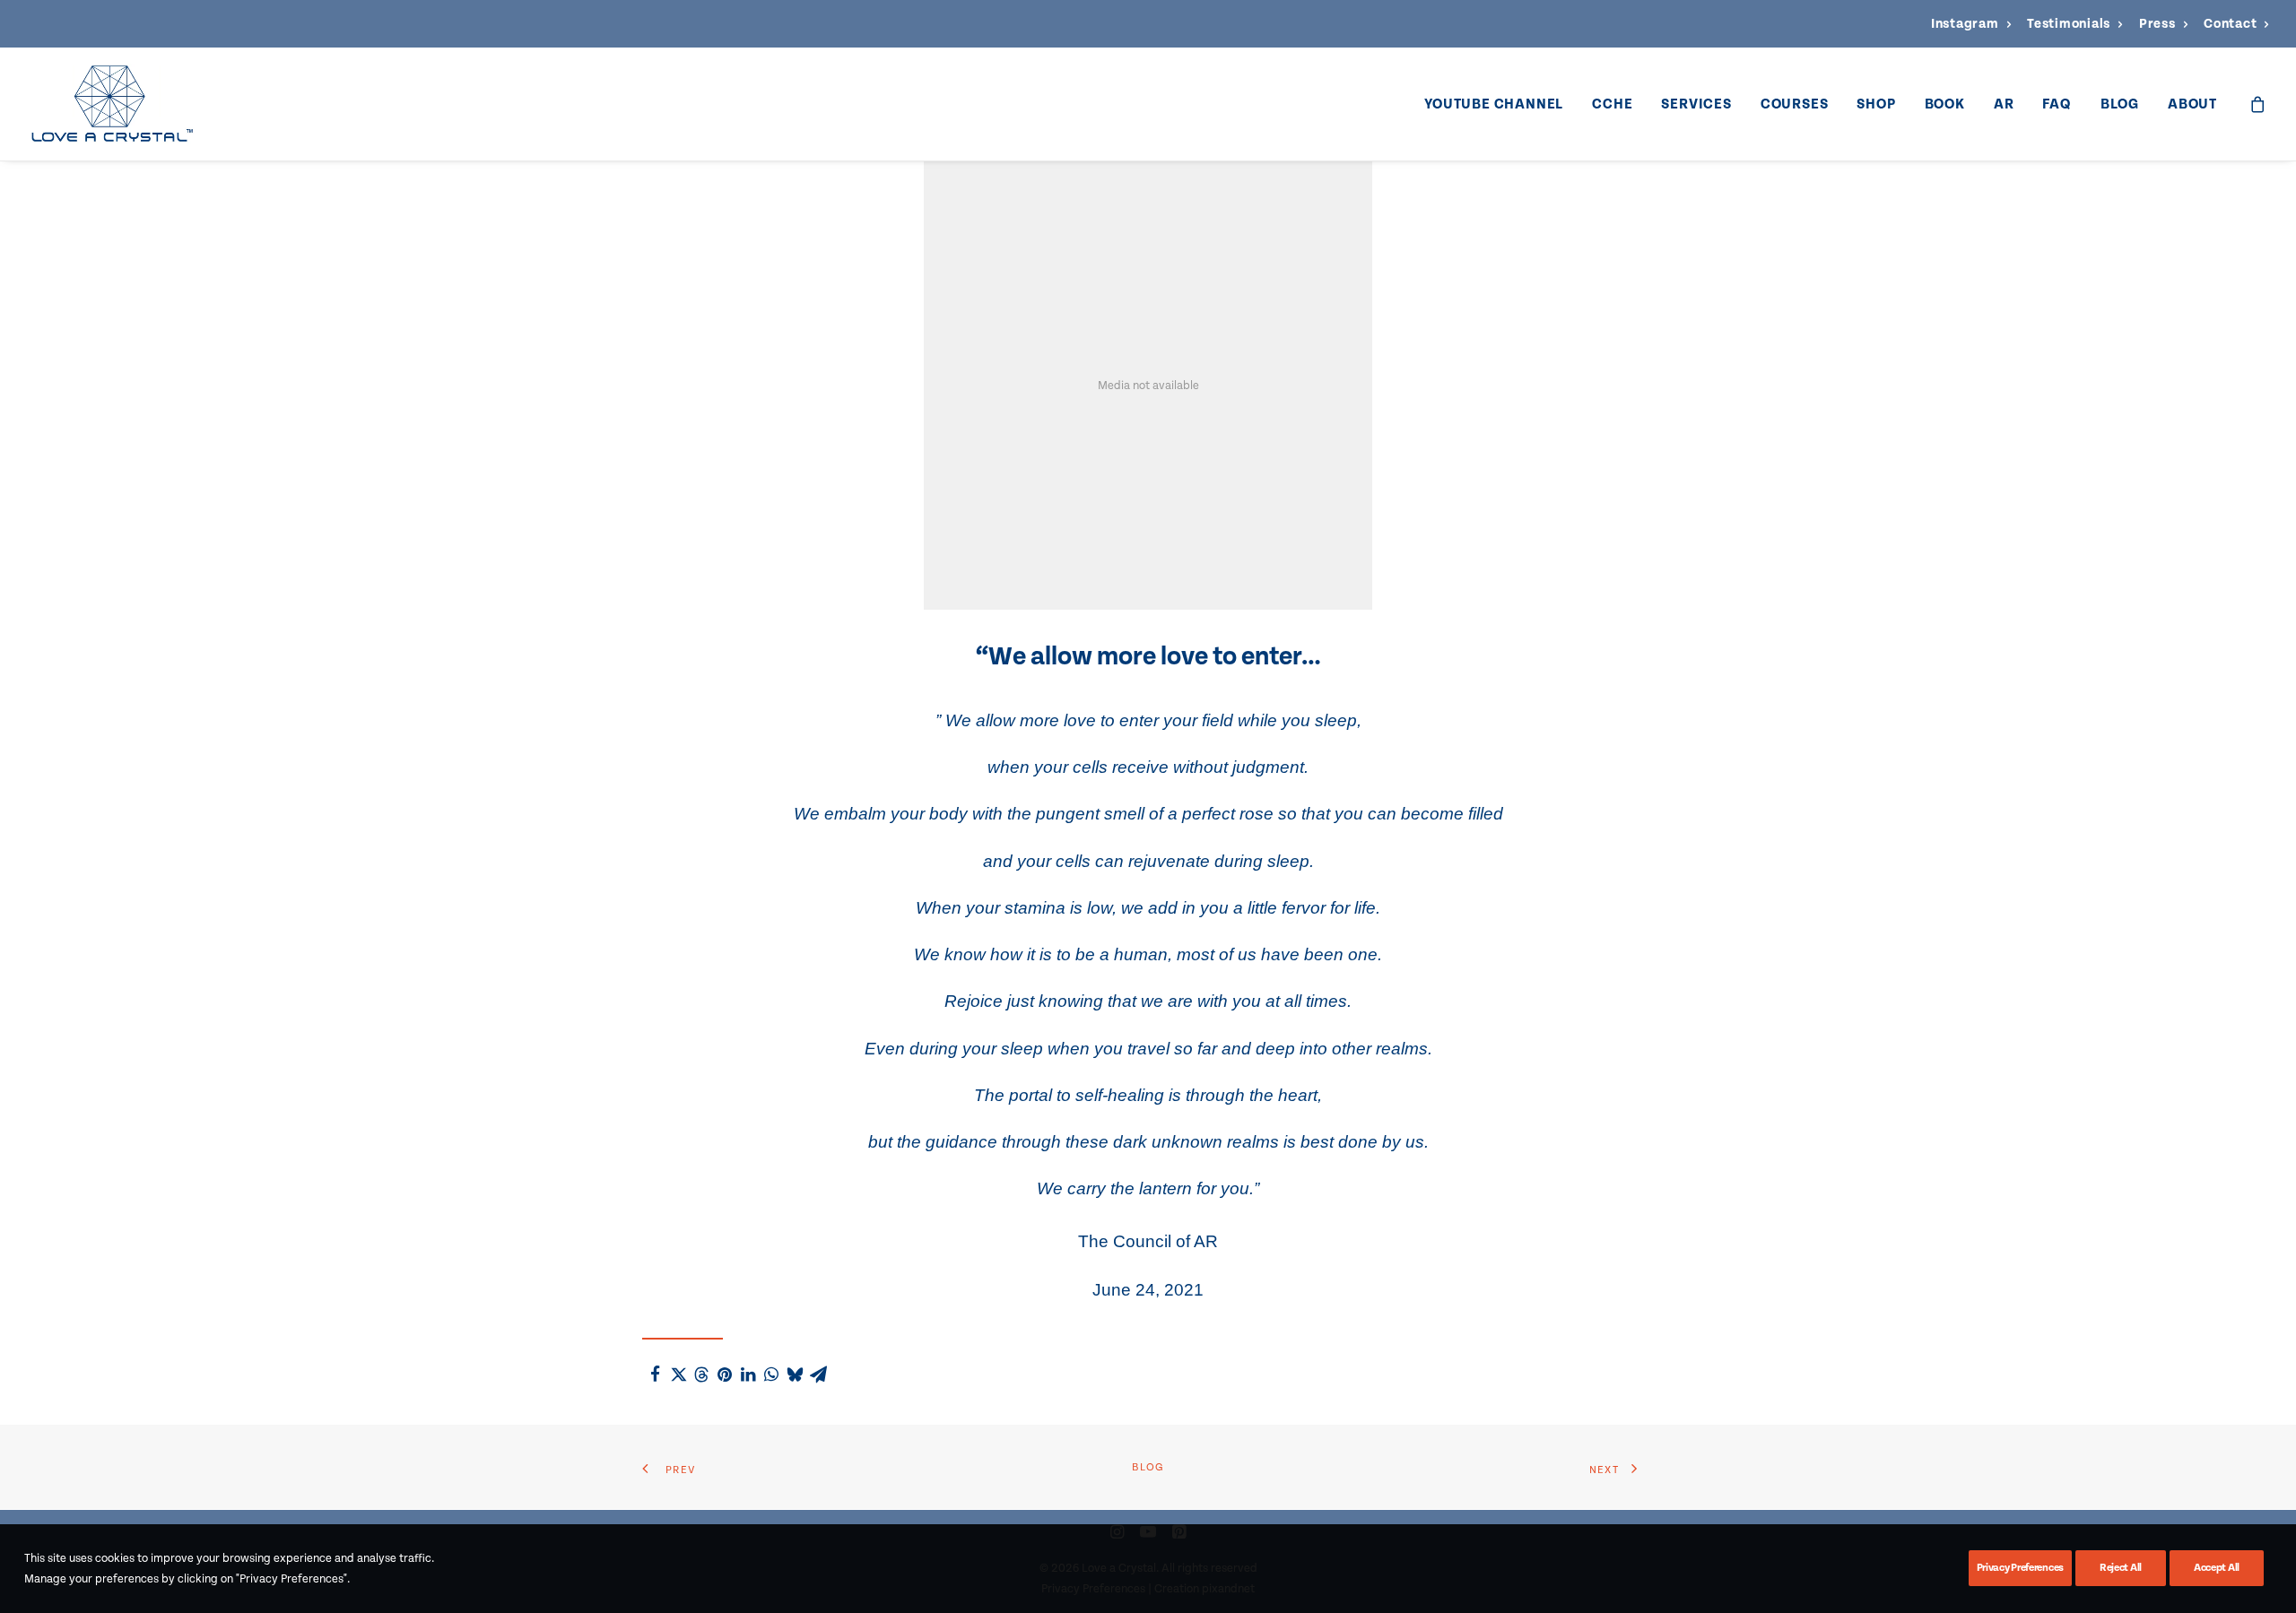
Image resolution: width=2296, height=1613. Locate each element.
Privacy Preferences (2020, 1568)
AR (2004, 104)
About (2192, 104)
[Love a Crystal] (112, 104)
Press (2157, 24)
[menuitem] (1971, 24)
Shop (1876, 104)
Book (1945, 104)
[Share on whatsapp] (771, 1375)
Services (1696, 104)
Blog (2120, 104)
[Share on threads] (701, 1375)
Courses (1795, 104)
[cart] (2258, 104)
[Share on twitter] (678, 1375)
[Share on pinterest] (725, 1375)
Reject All (2121, 1568)
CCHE (1612, 104)
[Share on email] (818, 1375)
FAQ (2057, 104)
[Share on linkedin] (748, 1375)
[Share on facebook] (655, 1375)
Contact (2230, 24)
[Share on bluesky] (795, 1375)
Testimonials (2069, 24)
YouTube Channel (1494, 104)
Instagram (1965, 24)
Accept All (2217, 1568)
